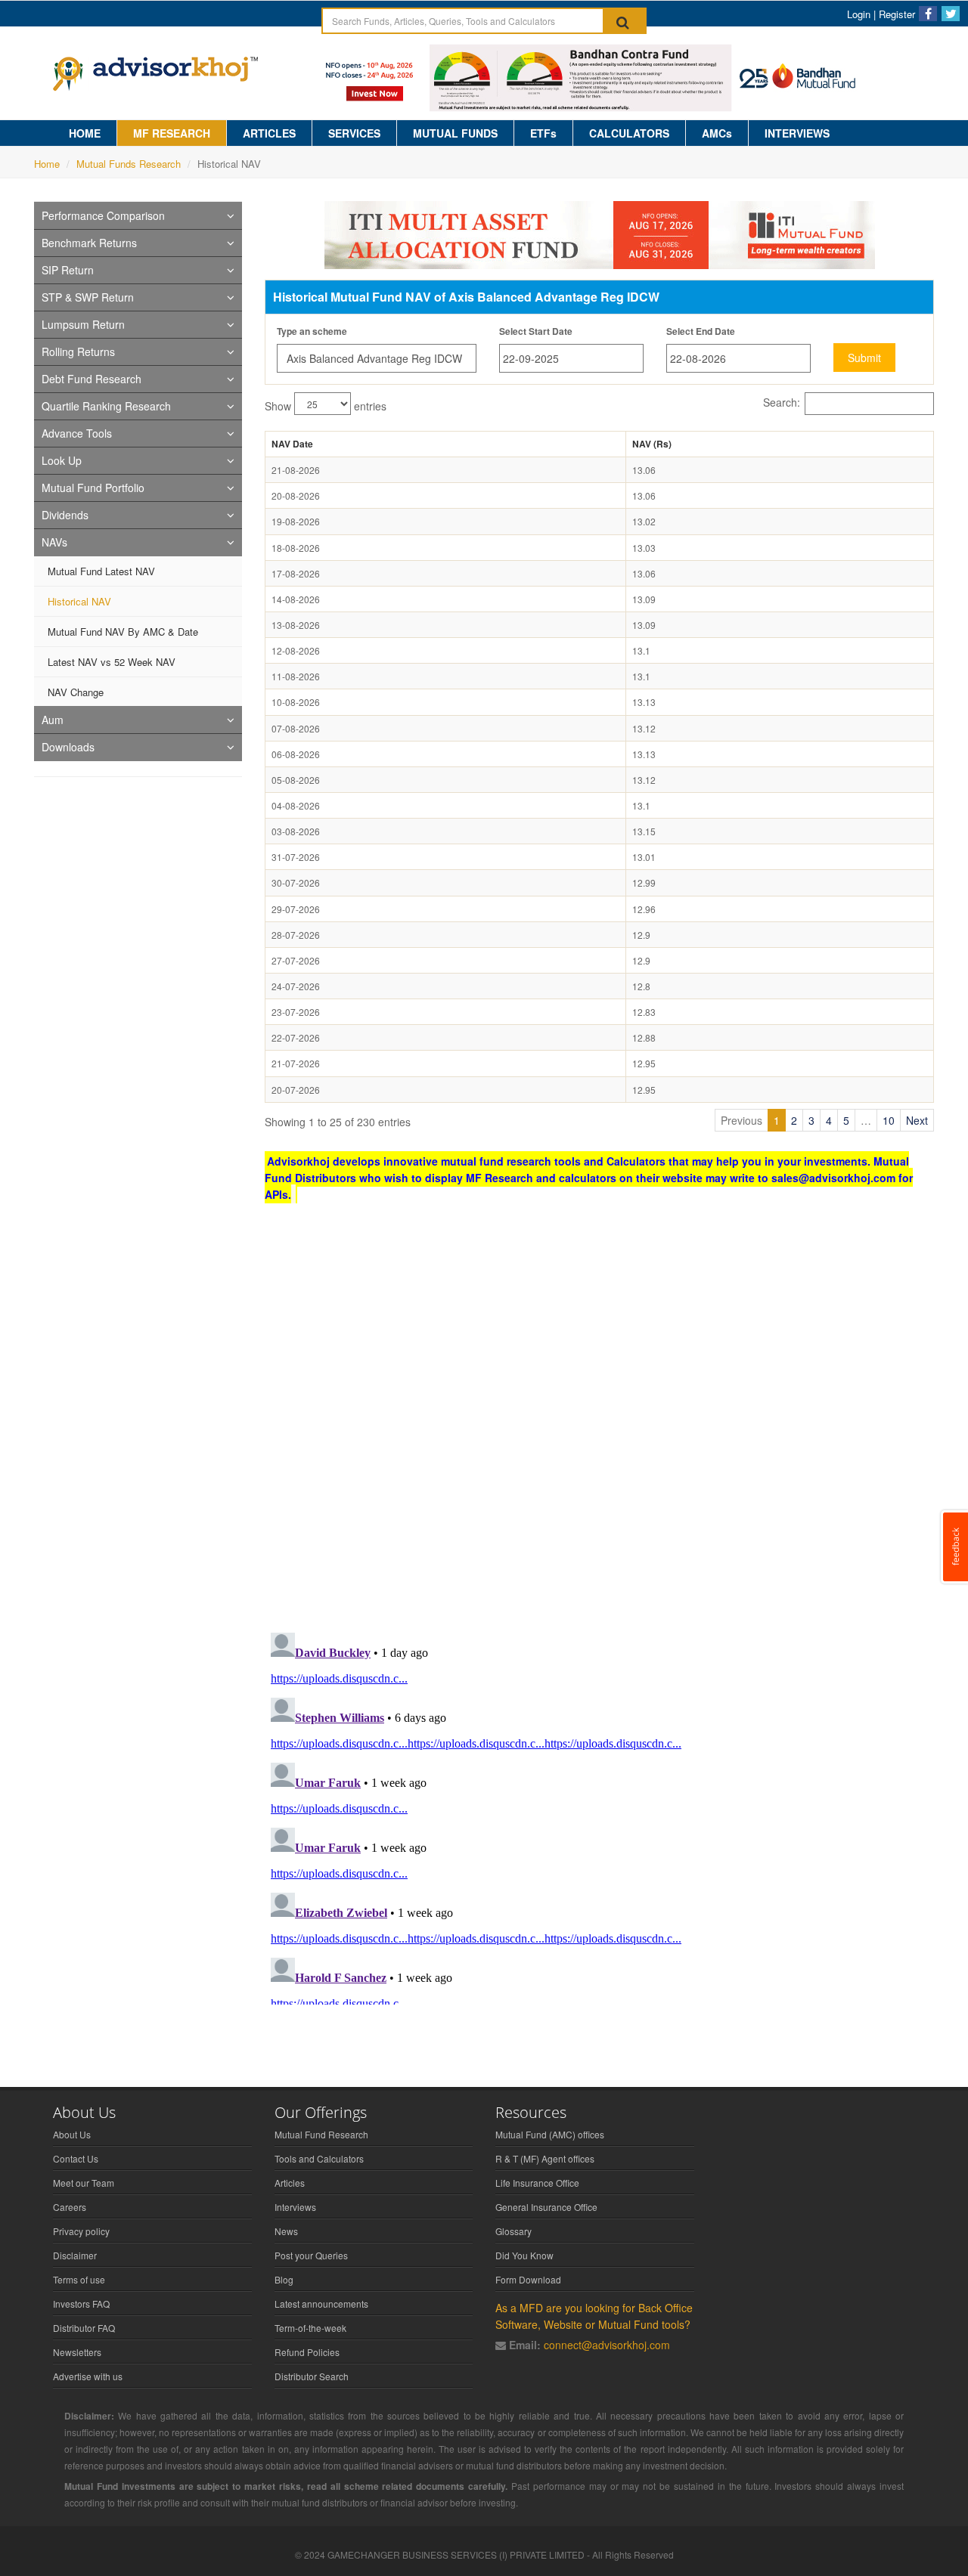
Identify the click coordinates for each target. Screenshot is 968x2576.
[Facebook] (928, 14)
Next (917, 1120)
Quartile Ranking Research (106, 406)
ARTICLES (269, 133)
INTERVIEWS (797, 133)
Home (47, 164)
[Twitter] (951, 14)
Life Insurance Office (537, 2183)
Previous (742, 1120)
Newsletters (77, 2352)
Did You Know (524, 2255)
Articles (290, 2183)
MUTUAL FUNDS (455, 133)
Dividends (65, 515)
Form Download (528, 2279)
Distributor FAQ (84, 2328)
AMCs (717, 133)
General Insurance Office (546, 2207)
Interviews (295, 2207)
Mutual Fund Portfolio (93, 488)
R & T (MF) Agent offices (545, 2158)
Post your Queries (311, 2255)
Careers (70, 2207)
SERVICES (354, 133)
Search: (782, 402)
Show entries (326, 406)
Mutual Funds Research (129, 164)
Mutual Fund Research (321, 2134)
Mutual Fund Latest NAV (101, 571)
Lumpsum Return (83, 324)
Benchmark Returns (89, 243)
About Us (72, 2134)
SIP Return (68, 270)
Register (897, 14)
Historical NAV (79, 601)
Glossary (513, 2231)
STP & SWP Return (88, 297)
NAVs (54, 542)
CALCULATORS (629, 133)
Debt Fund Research (92, 379)
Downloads (68, 747)
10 (889, 1120)
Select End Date (701, 331)
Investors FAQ (81, 2304)
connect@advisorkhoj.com (607, 2345)
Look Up (62, 460)
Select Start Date (536, 331)
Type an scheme (312, 331)
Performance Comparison (103, 215)
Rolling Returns (78, 351)
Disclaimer (75, 2255)
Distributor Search (312, 2376)
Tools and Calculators (319, 2158)
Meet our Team (84, 2183)
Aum (53, 720)
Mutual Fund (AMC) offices (550, 2134)
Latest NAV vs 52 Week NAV (112, 662)
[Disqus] (599, 1424)
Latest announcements (321, 2304)
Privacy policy (81, 2231)
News (286, 2231)
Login (859, 14)
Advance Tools (77, 433)
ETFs (543, 133)
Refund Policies (307, 2352)
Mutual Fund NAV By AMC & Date (123, 632)
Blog (284, 2279)
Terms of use (79, 2279)
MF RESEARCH (172, 133)
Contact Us (76, 2158)
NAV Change (76, 692)
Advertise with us (88, 2376)
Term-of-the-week (310, 2328)
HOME (85, 133)
